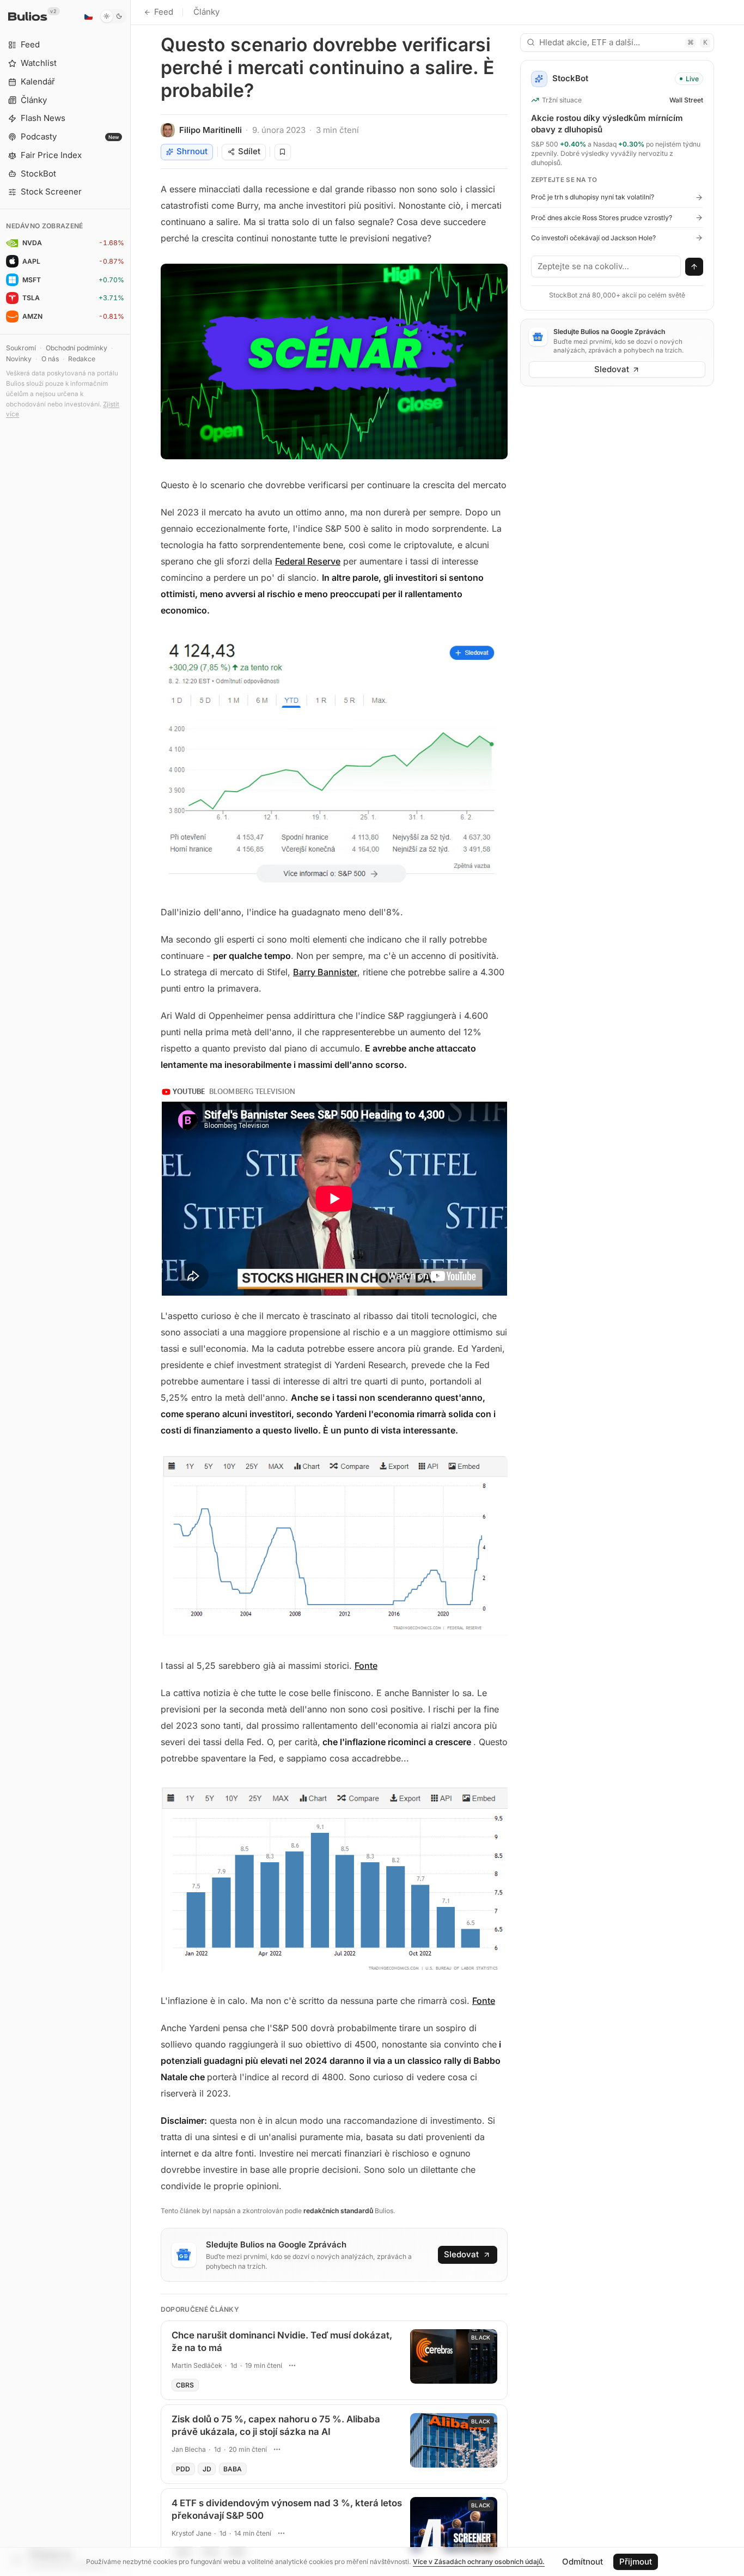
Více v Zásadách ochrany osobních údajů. (479, 2562)
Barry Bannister (325, 972)
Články (206, 12)
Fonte (366, 1666)
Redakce (82, 359)
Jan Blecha (189, 2449)
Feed (164, 12)
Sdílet (249, 151)
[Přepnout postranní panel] (130, 1288)
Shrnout (192, 151)
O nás (50, 359)
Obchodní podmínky (77, 348)
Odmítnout (583, 2562)
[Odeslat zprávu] (694, 267)
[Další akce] (292, 2366)
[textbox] (606, 266)
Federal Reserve (308, 561)
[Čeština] (88, 16)
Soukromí (21, 348)
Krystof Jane (191, 2533)
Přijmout (636, 2562)
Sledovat (461, 2254)
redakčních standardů (338, 2211)
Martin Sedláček (197, 2365)
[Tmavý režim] (113, 16)
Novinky (19, 359)
